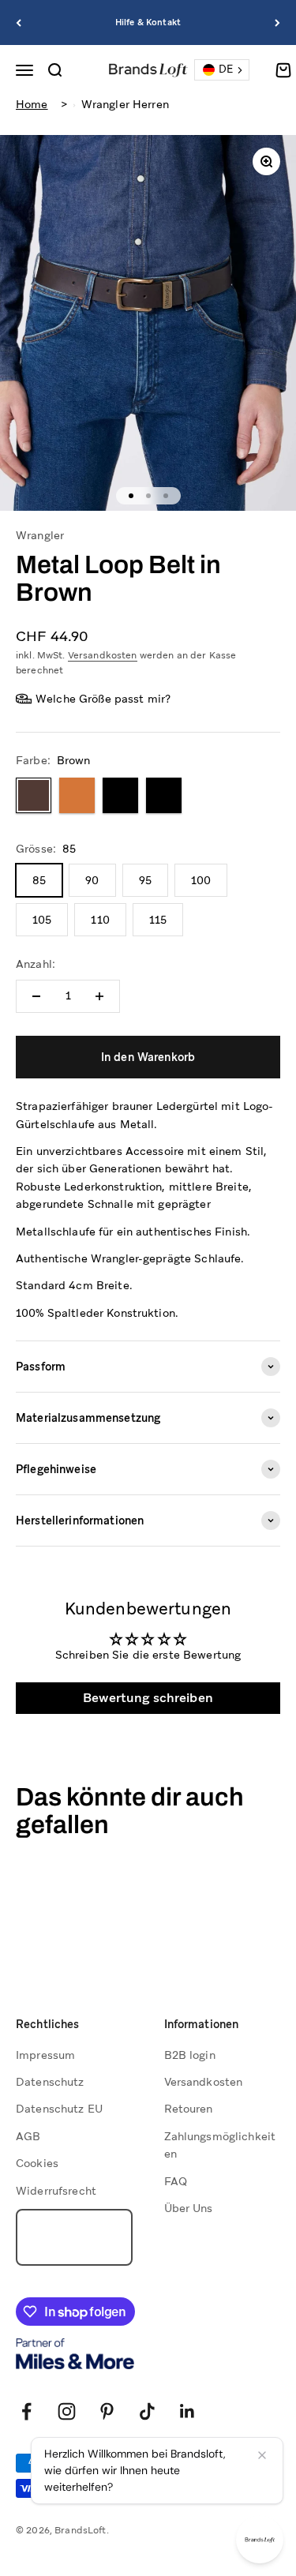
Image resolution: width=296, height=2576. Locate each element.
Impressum (45, 2055)
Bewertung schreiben (148, 1698)
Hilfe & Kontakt (148, 22)
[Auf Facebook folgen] (26, 2411)
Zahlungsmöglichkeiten (220, 2145)
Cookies (37, 2163)
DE (226, 69)
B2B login (190, 2055)
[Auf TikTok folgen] (147, 2411)
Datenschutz (50, 2082)
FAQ (176, 2181)
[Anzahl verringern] (36, 996)
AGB (28, 2136)
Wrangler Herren (125, 104)
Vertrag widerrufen (74, 2237)
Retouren (189, 2109)
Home (32, 104)
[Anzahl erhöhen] (99, 996)
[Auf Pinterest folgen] (107, 2411)
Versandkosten (103, 655)
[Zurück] (19, 22)
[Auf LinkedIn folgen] (187, 2411)
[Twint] (77, 2488)
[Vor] (277, 22)
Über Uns (189, 2208)
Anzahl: (36, 964)
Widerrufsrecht (56, 2191)
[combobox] (222, 70)
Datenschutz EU (59, 2109)
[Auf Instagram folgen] (67, 2411)
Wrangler (40, 535)
